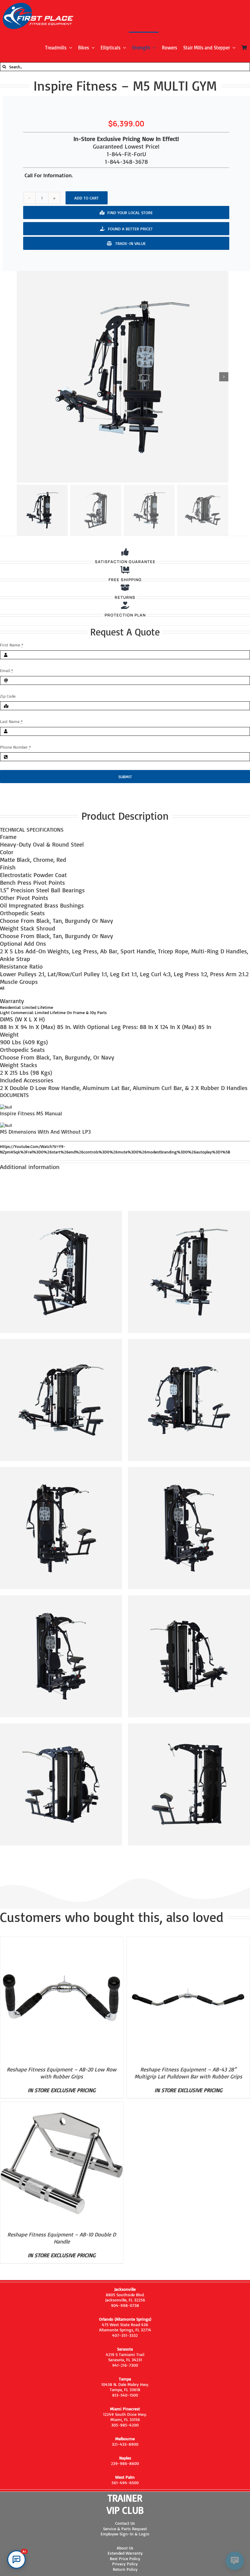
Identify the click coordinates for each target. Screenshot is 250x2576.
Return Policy (125, 2569)
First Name (12, 645)
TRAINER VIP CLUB (125, 2504)
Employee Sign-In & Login (125, 2534)
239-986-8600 (125, 2463)
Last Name (11, 721)
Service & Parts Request (125, 2529)
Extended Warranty (125, 2553)
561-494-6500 (125, 2482)
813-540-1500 (125, 2395)
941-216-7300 (125, 2365)
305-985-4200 (125, 2425)
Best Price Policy (125, 2558)
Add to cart (87, 198)
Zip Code (8, 696)
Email (7, 670)
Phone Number (15, 747)
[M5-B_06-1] (123, 377)
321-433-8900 (125, 2444)
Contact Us (125, 2523)
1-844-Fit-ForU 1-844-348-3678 (126, 158)
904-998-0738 (125, 2305)
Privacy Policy (125, 2564)
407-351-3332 (125, 2335)
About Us (125, 2548)
